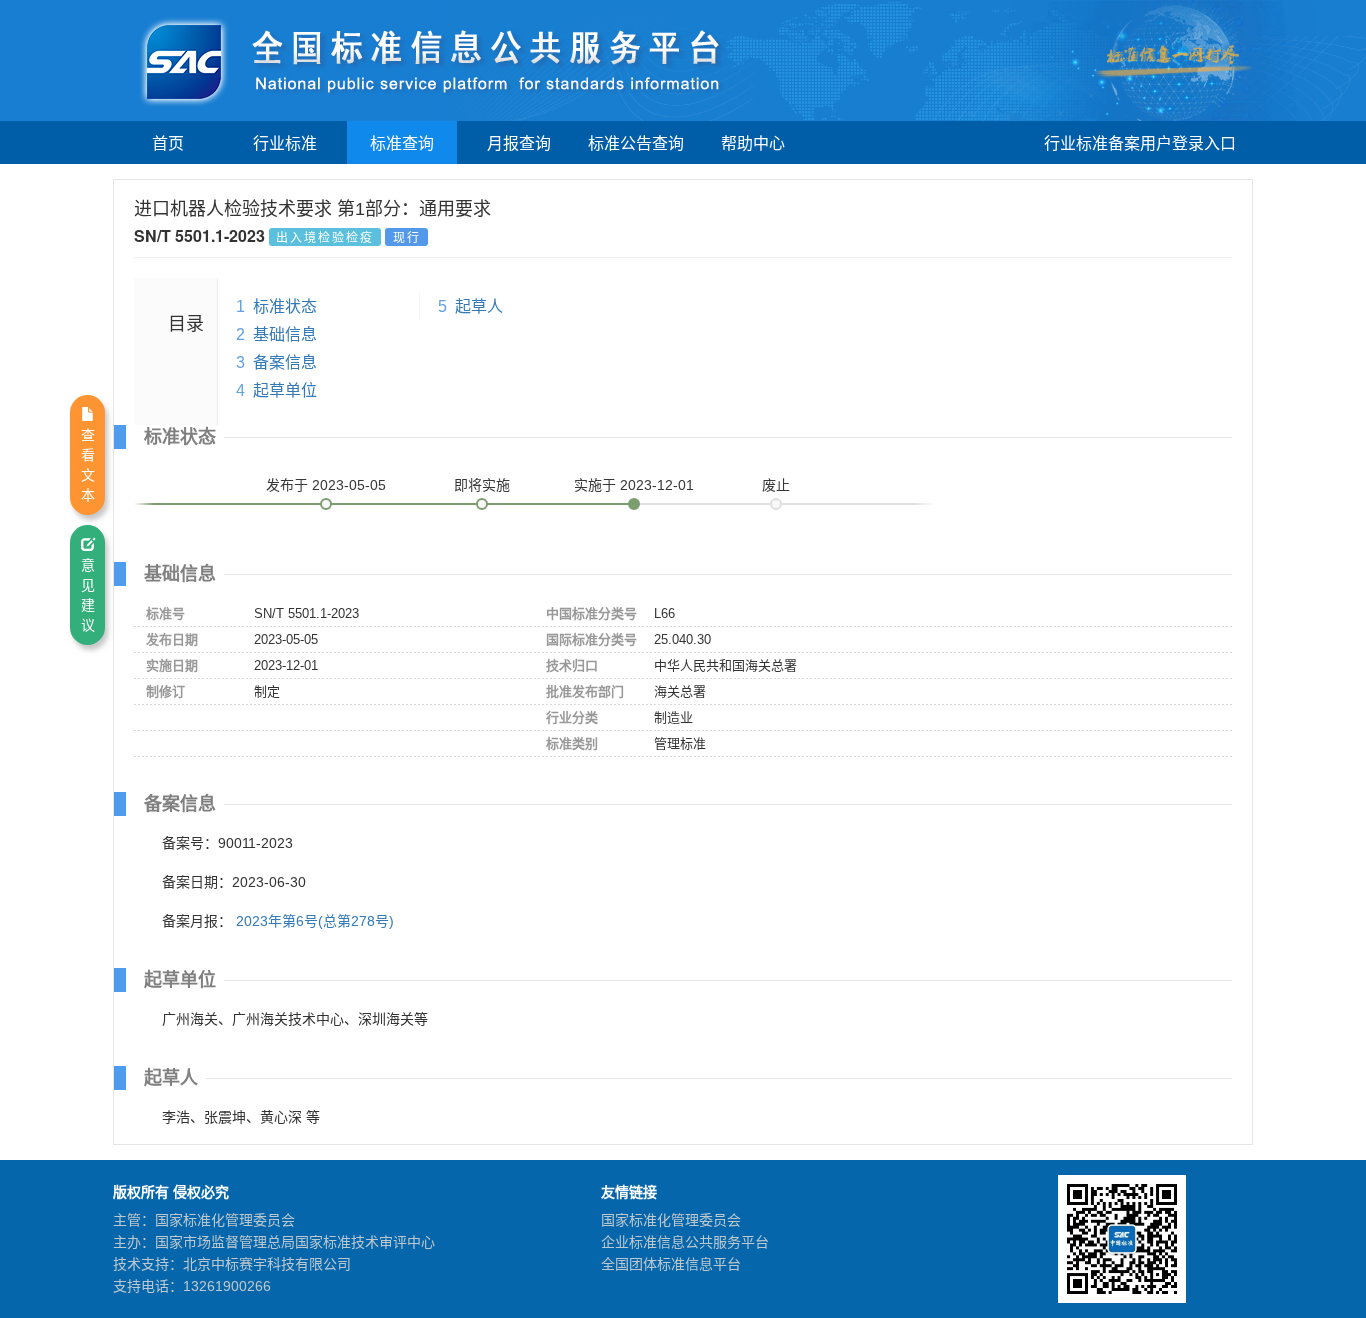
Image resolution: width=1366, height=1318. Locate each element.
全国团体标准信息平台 (671, 1264)
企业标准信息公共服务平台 (685, 1242)
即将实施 (482, 485)
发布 (326, 485)
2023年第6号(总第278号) (315, 921)
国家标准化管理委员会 (671, 1220)
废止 (776, 485)
